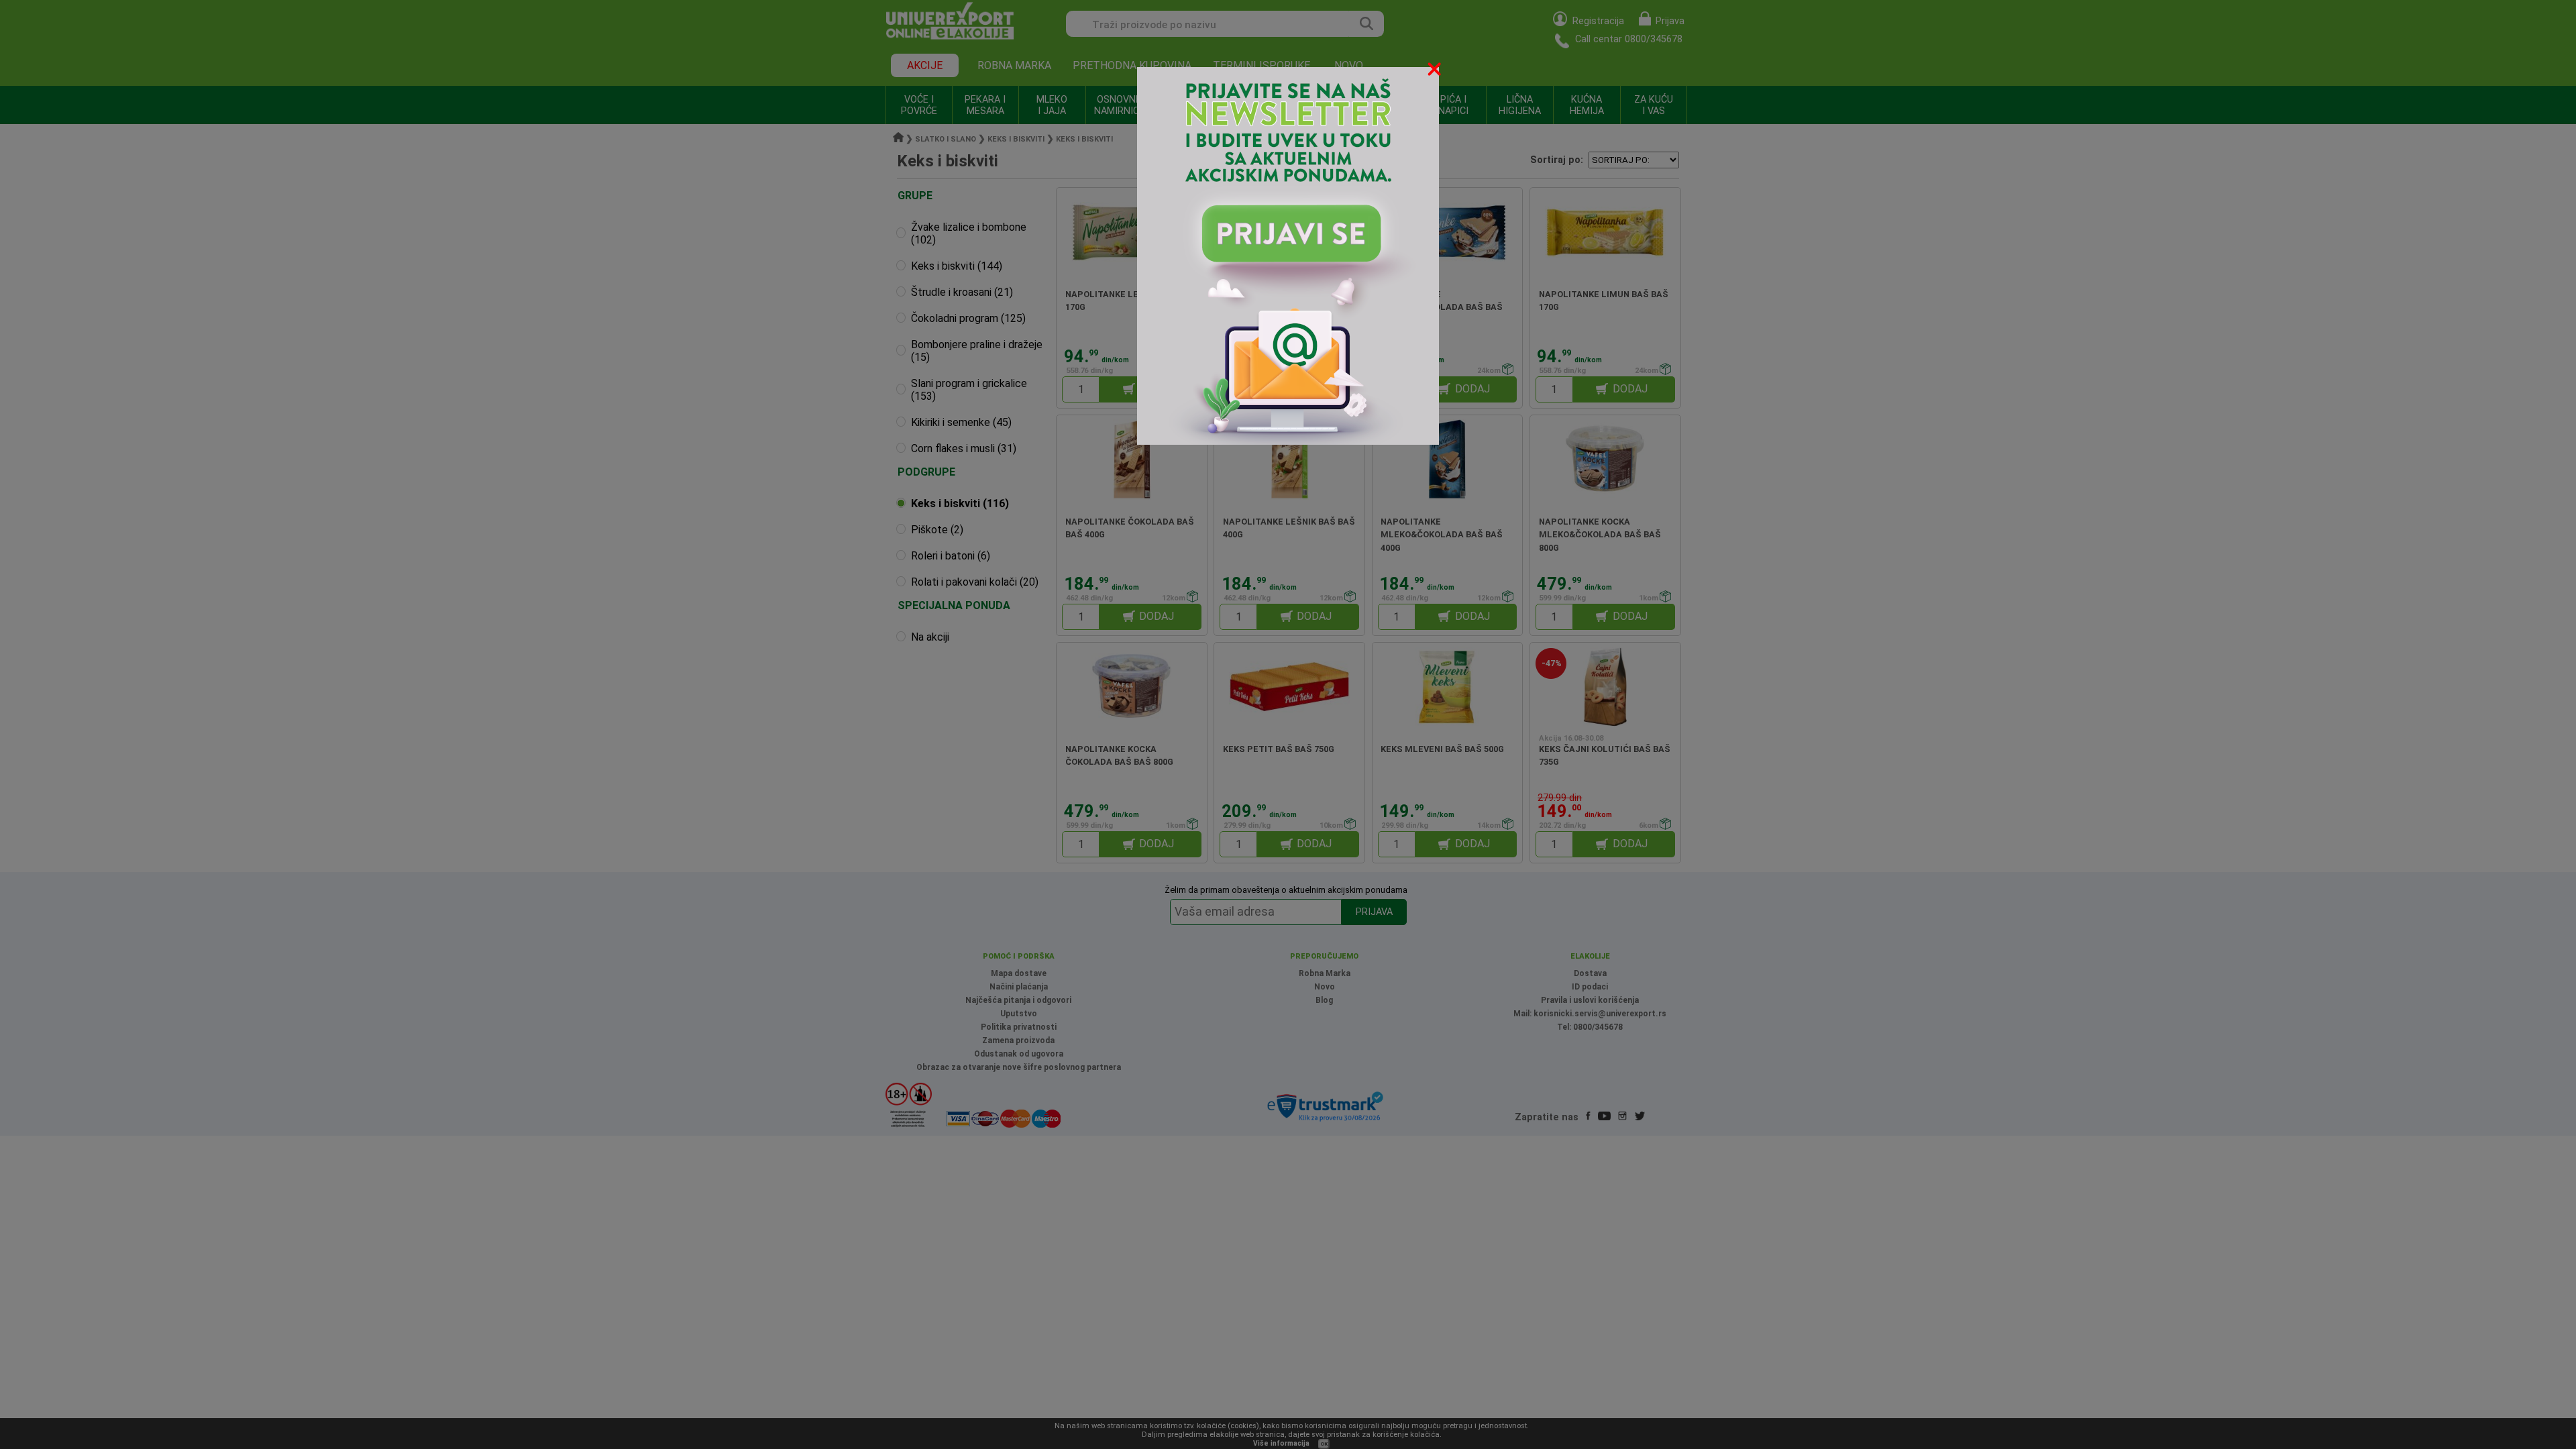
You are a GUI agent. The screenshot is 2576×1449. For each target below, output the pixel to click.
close (1436, 71)
